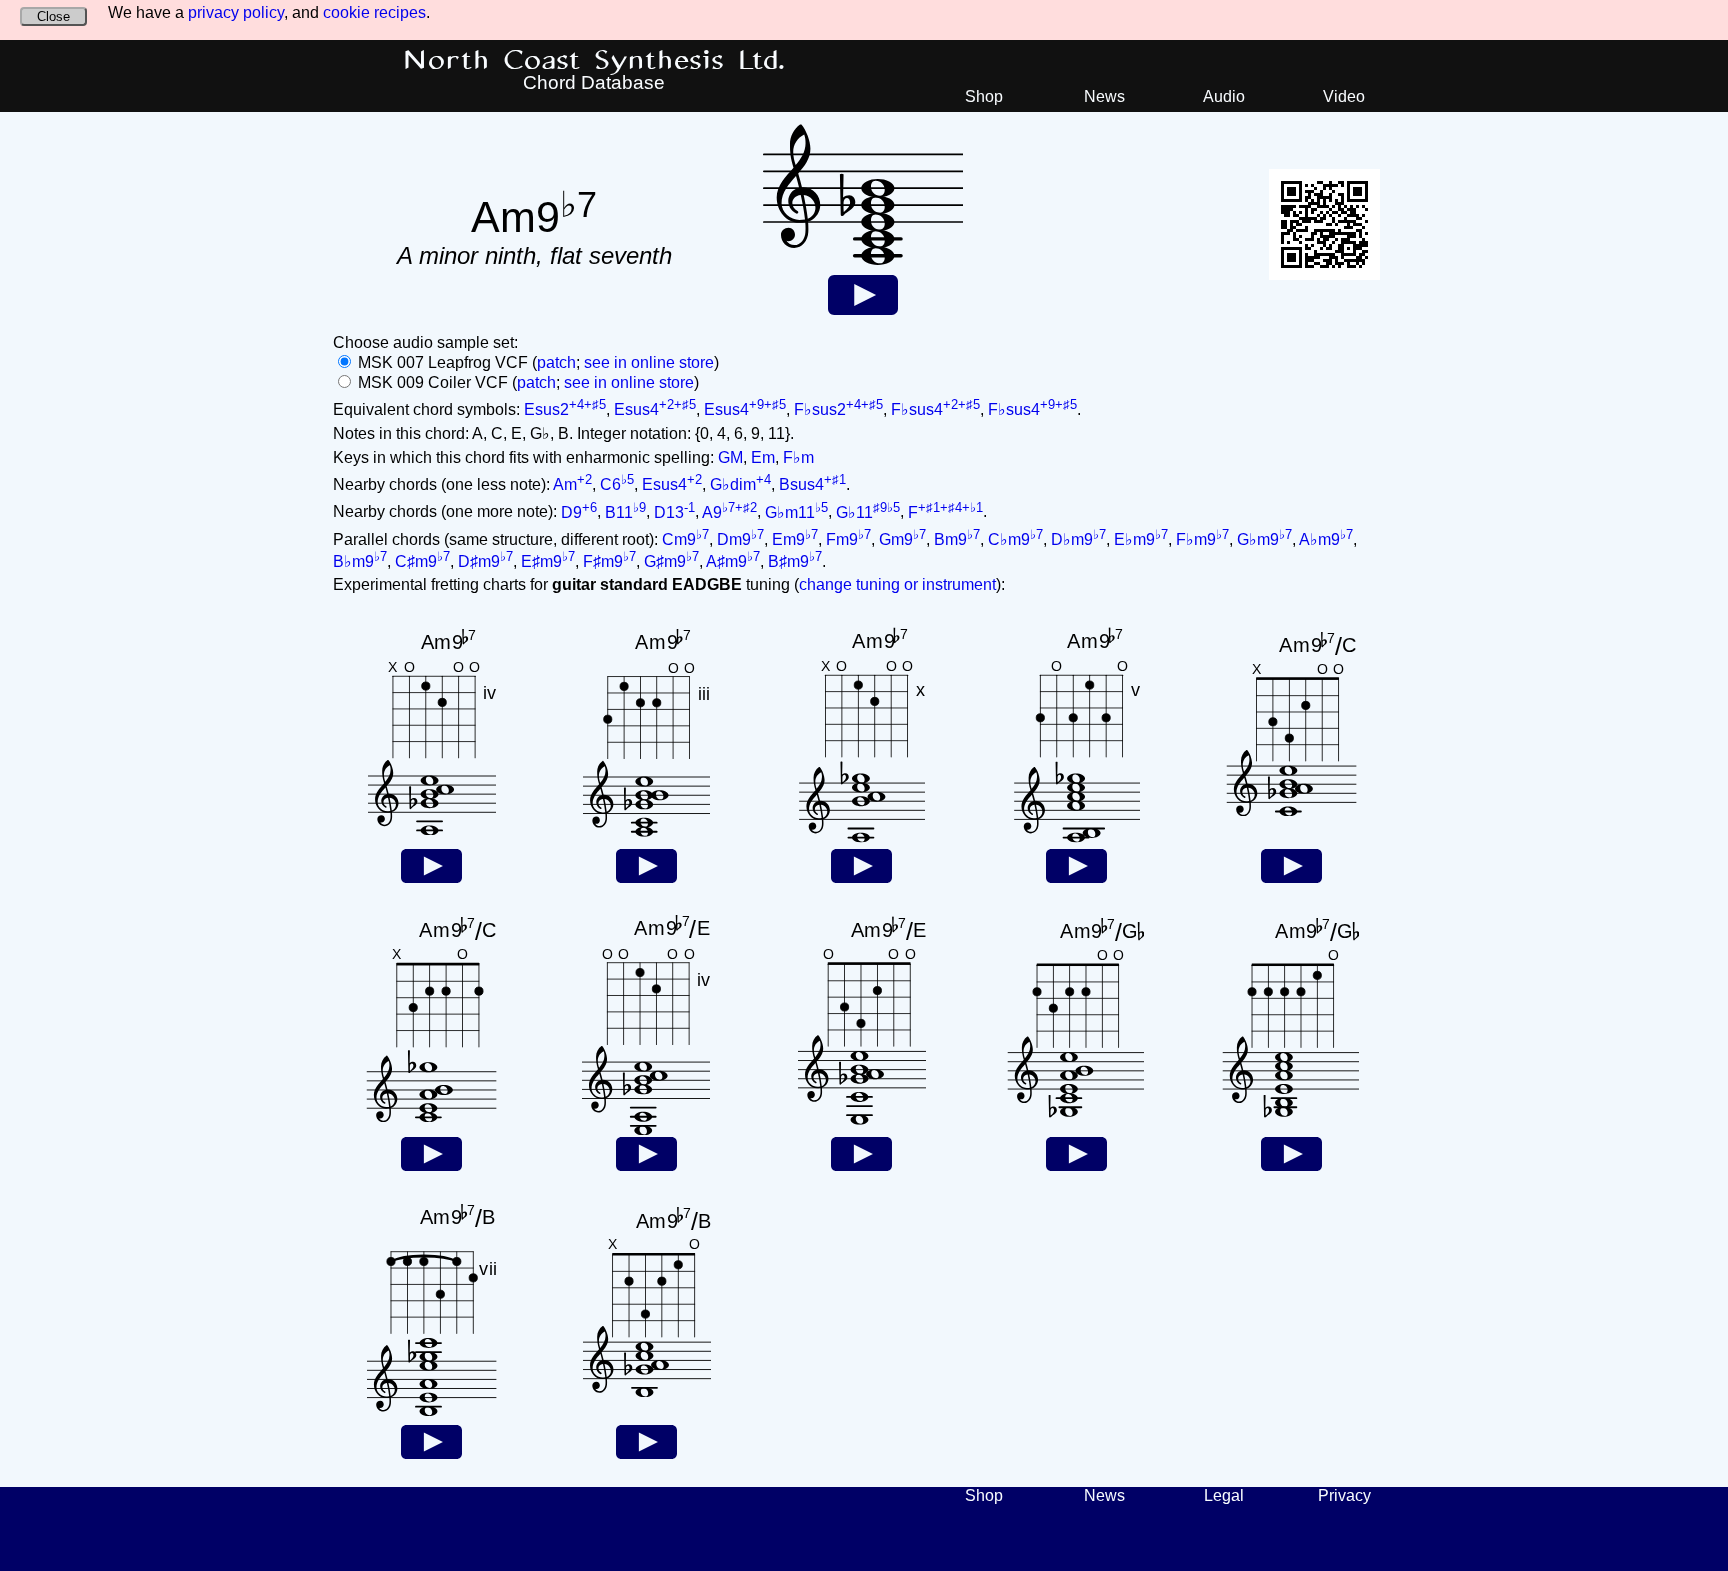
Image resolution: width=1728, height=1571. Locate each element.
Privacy (1344, 1495)
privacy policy (236, 12)
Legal (1224, 1495)
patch (556, 362)
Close (53, 16)
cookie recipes (374, 12)
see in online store (649, 362)
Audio (1224, 96)
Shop (984, 96)
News (1104, 96)
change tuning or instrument (897, 584)
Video (1344, 96)
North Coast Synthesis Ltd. (594, 61)
